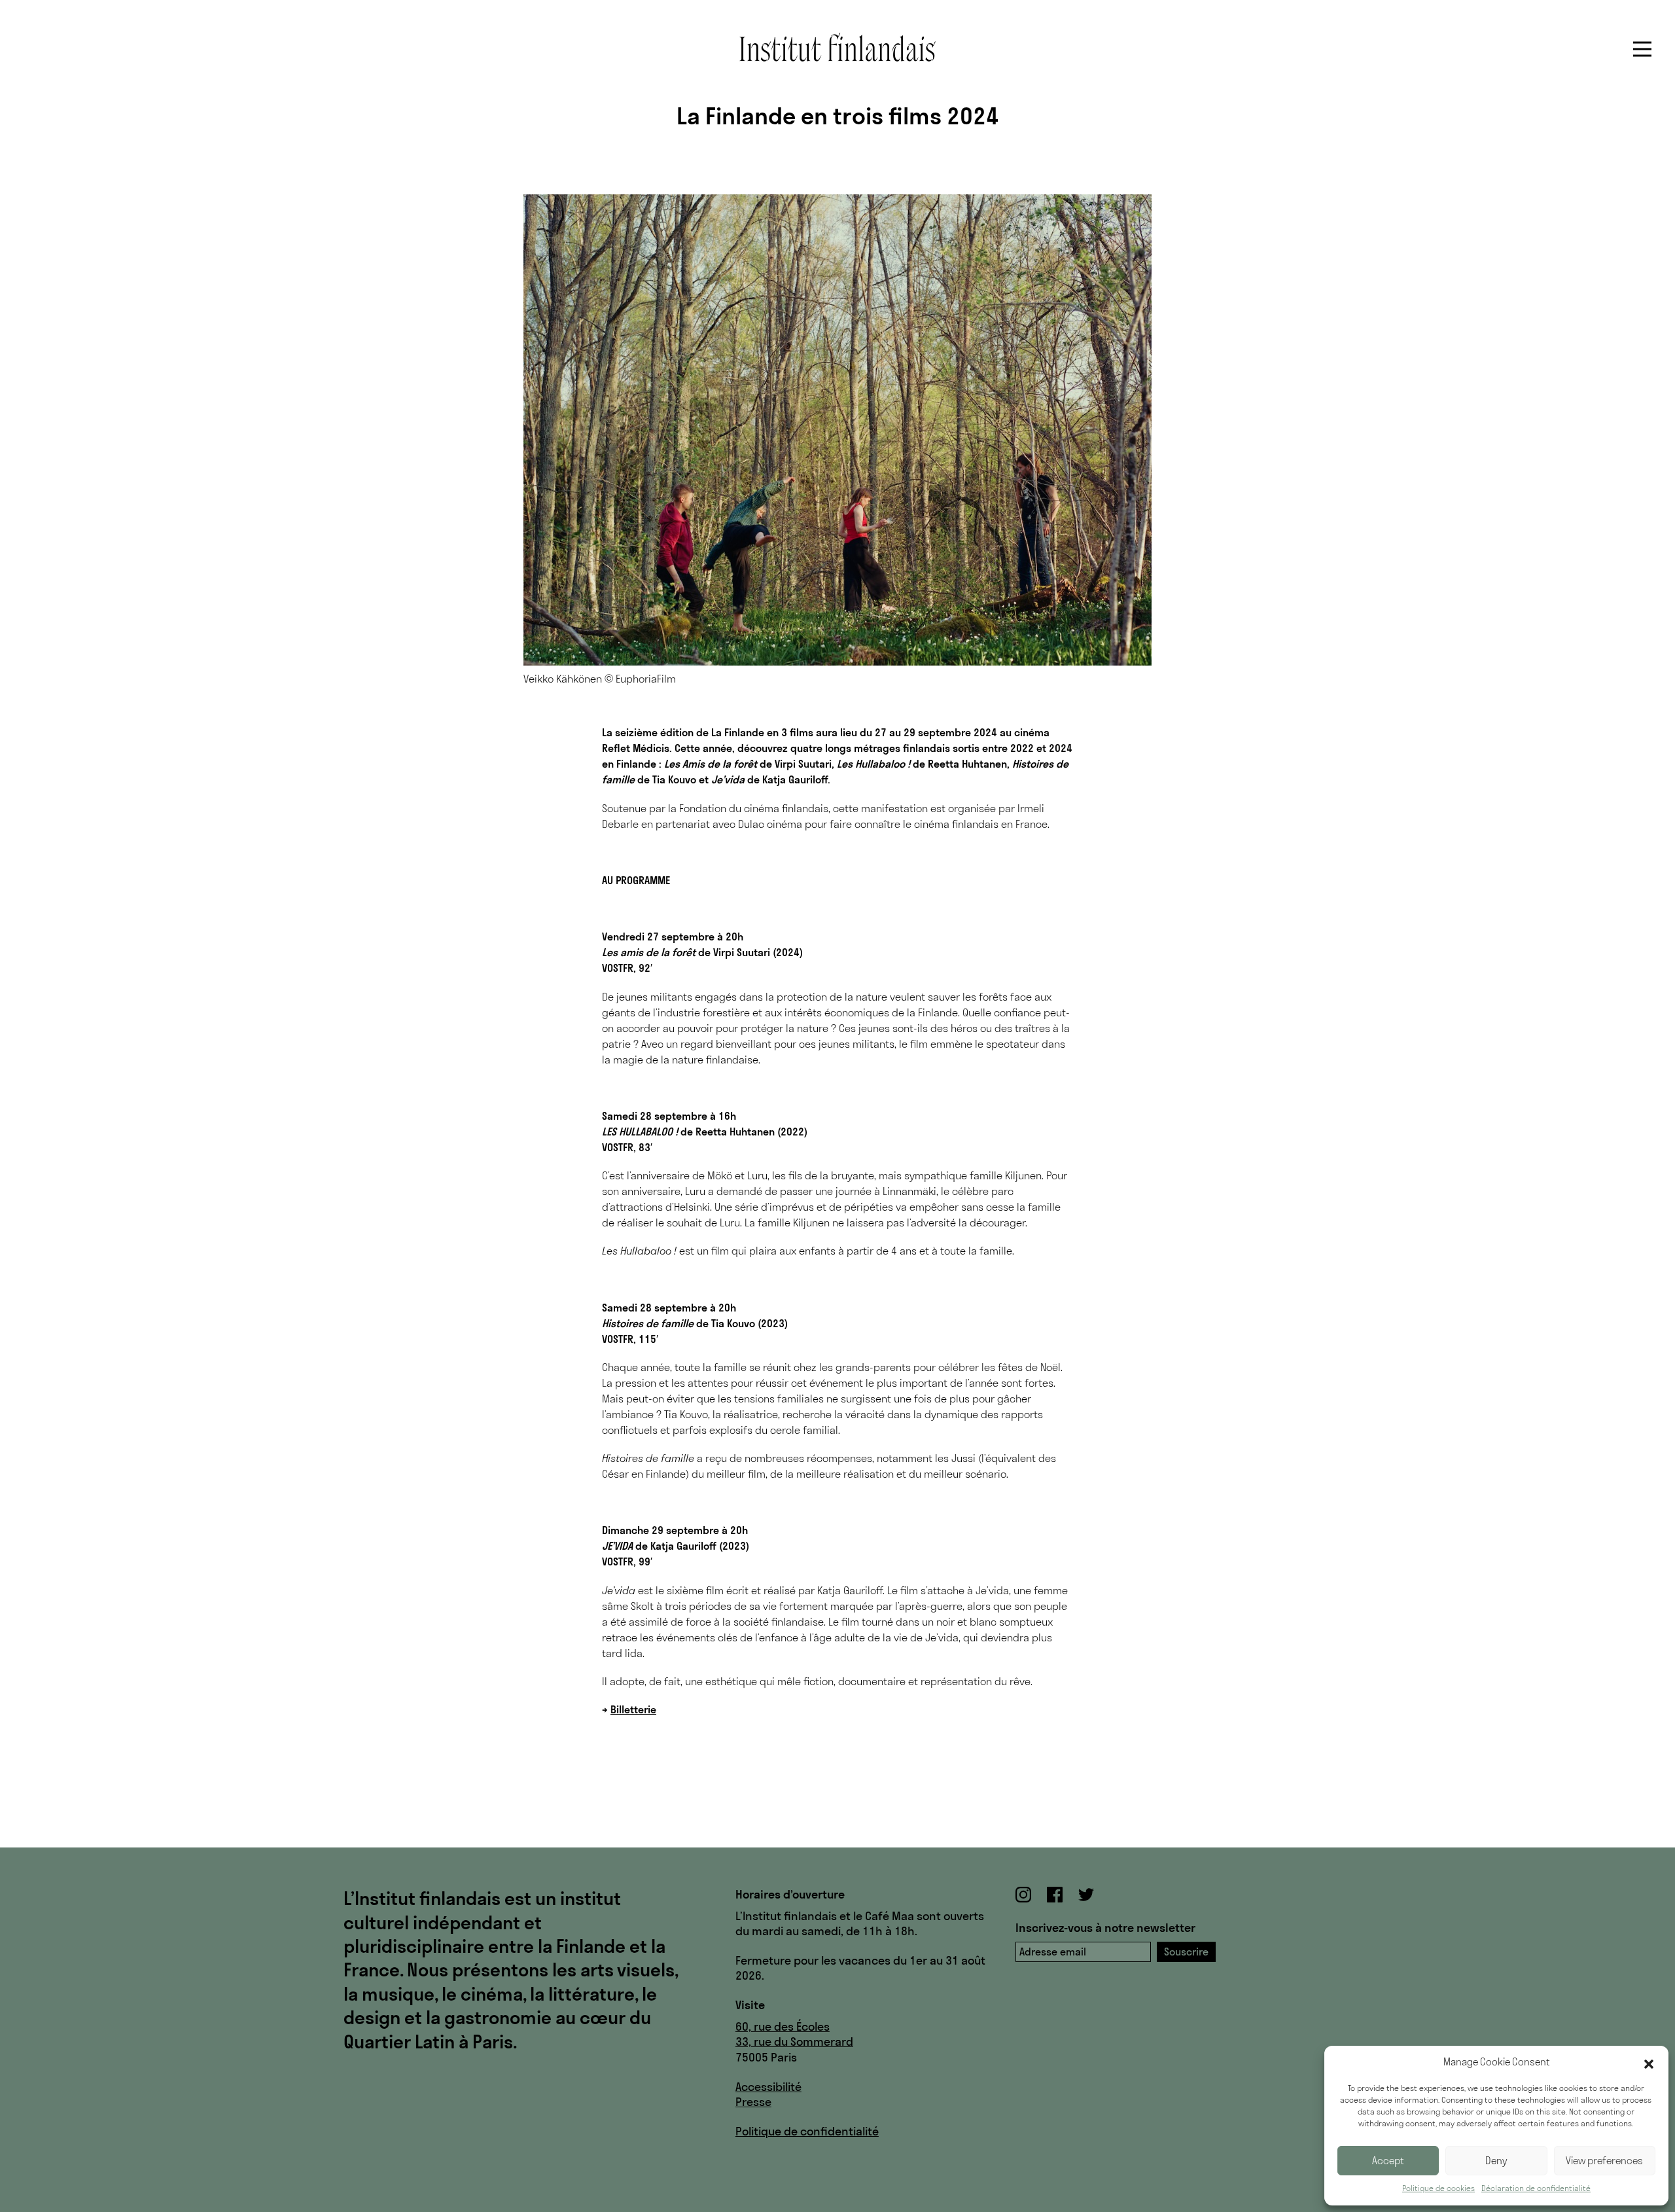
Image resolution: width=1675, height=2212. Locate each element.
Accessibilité (768, 2087)
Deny (1496, 2161)
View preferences (1604, 2161)
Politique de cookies (1438, 2188)
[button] (1649, 2063)
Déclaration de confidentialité (1536, 2188)
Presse (753, 2102)
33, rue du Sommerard (794, 2042)
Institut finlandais (837, 47)
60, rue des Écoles (783, 2026)
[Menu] (1642, 49)
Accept (1388, 2161)
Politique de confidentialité (807, 2131)
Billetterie (633, 1709)
